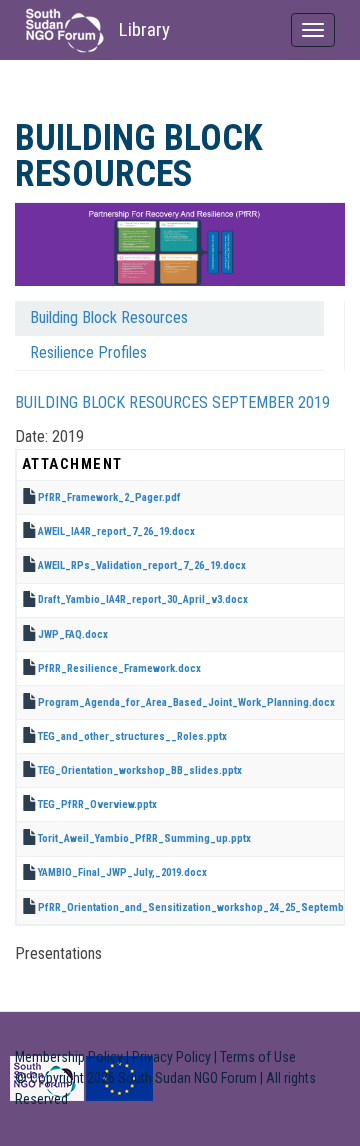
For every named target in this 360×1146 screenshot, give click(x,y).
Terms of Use (258, 1057)
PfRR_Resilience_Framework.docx (119, 668)
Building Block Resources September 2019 (172, 402)
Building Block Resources (109, 317)
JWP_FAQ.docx (73, 634)
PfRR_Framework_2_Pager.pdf (109, 497)
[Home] (64, 30)
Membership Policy (69, 1057)
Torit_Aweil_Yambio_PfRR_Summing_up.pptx (144, 838)
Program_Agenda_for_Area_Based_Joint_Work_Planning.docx (186, 702)
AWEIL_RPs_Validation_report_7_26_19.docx (142, 565)
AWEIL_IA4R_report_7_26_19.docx (116, 531)
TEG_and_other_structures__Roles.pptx (132, 736)
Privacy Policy (171, 1057)
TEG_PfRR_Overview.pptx (97, 804)
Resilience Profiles (88, 352)
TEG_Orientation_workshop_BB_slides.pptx (140, 770)
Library (144, 29)
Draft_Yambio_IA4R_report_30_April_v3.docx (143, 599)
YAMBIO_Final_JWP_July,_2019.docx (122, 872)
